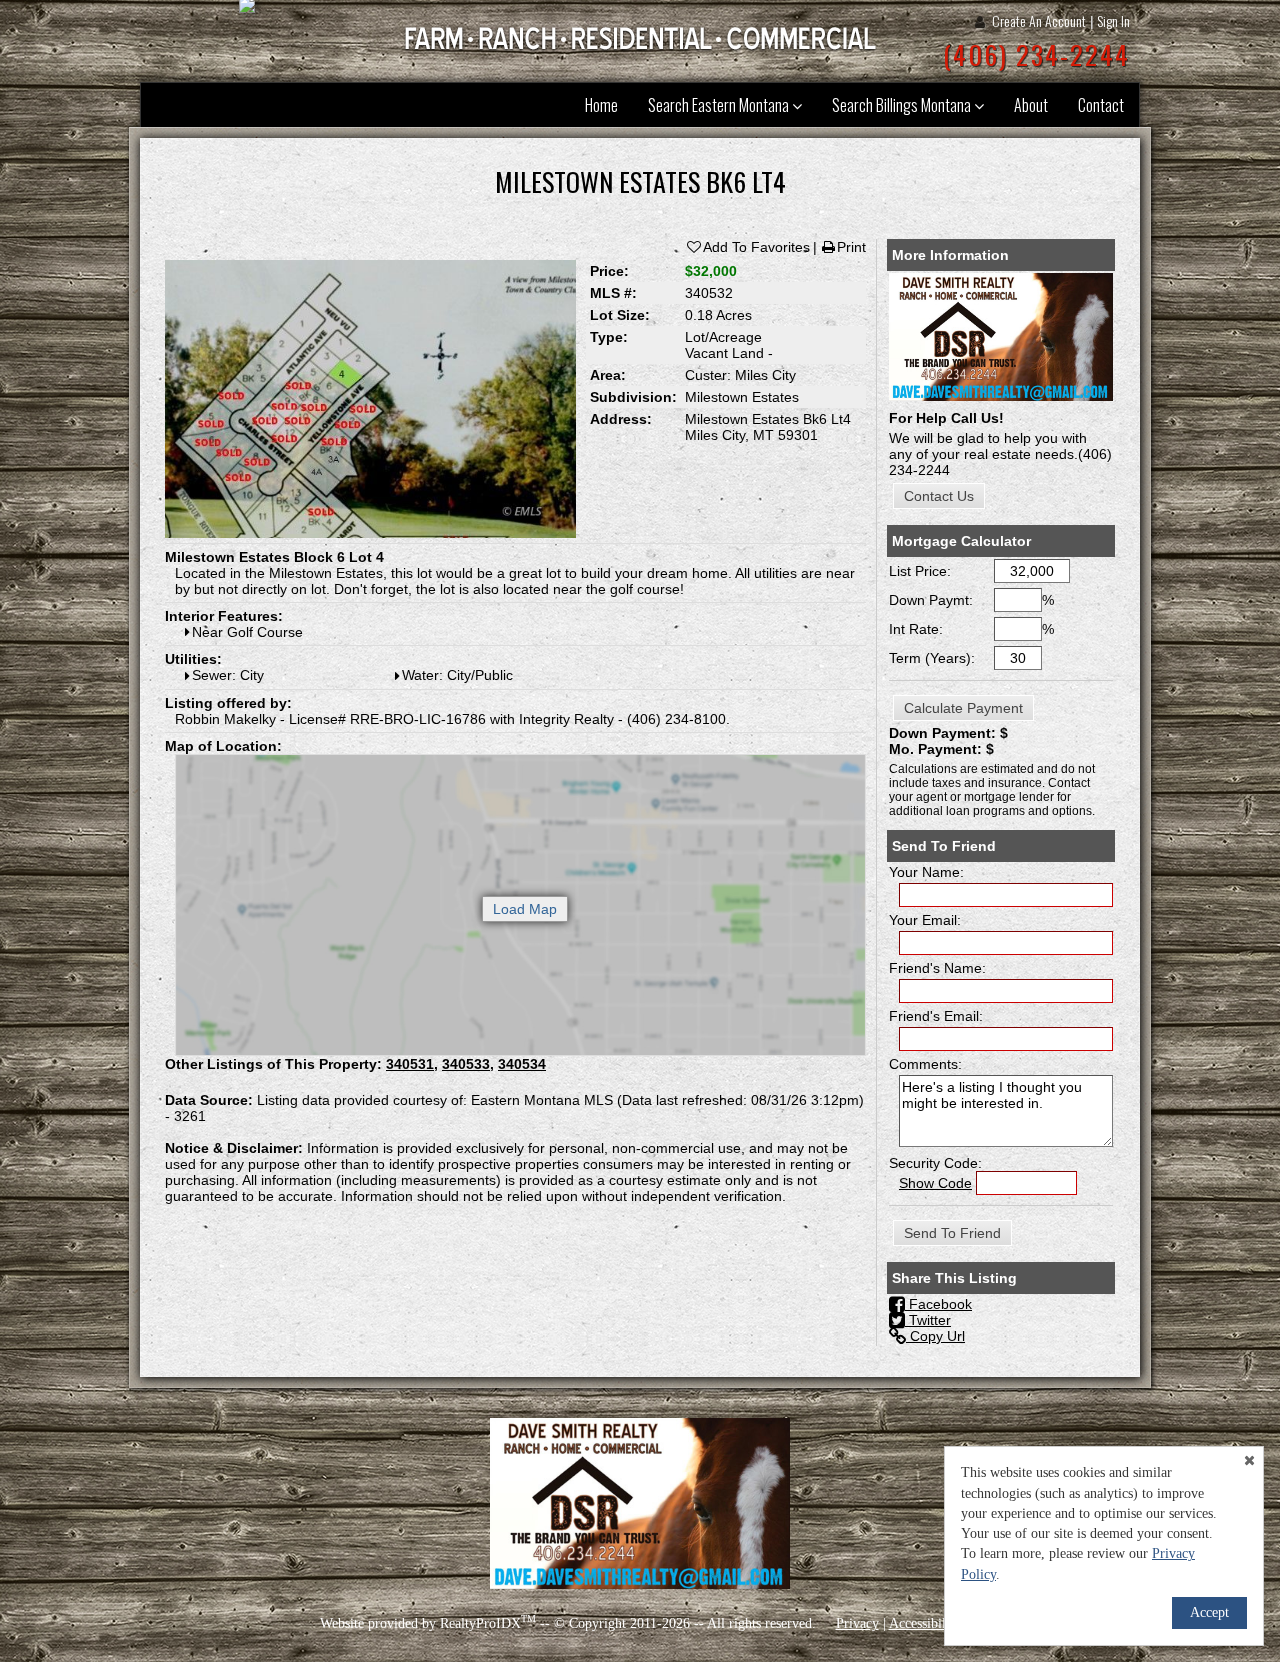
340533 (466, 1064)
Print (851, 247)
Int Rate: (916, 629)
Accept (1209, 1612)
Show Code (935, 1183)
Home (601, 105)
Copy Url (935, 1336)
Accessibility (925, 1623)
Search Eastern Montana (720, 105)
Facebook (938, 1304)
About (1031, 105)
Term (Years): (932, 658)
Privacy (857, 1623)
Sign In (1113, 20)
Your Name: (926, 872)
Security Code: (935, 1163)
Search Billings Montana (903, 105)
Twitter (928, 1320)
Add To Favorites (756, 247)
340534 (522, 1064)
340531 (410, 1064)
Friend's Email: (936, 1016)
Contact (1101, 105)
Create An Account (1039, 20)
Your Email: (925, 920)
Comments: (925, 1064)
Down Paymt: (931, 600)
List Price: (920, 571)
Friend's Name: (937, 968)
